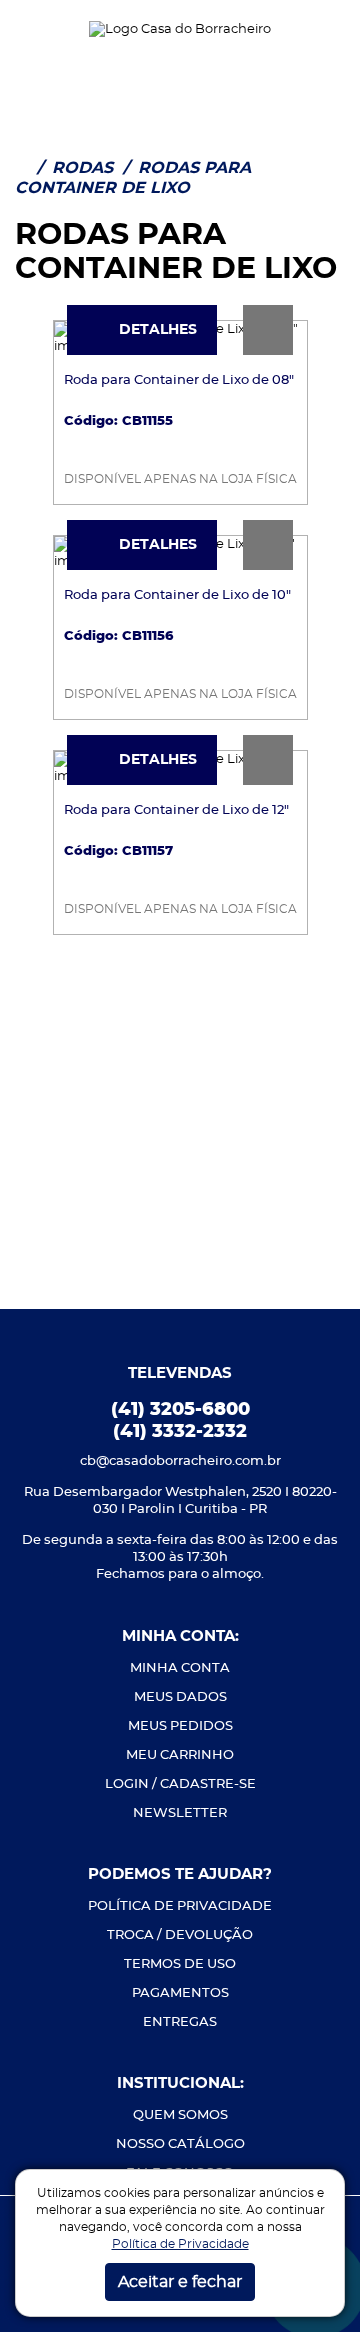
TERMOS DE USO (180, 1964)
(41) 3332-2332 (180, 1432)
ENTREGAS (180, 2022)
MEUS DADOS (180, 1697)
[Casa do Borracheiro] (180, 28)
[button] (31, 29)
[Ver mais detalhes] (268, 330)
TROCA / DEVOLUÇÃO (180, 1935)
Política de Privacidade (180, 2244)
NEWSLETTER (180, 1813)
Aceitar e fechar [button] (180, 2282)
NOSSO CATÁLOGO (180, 2144)
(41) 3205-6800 (180, 1410)
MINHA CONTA (180, 1668)
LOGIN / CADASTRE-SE (180, 1784)
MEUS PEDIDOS (180, 1726)
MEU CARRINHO (180, 1755)
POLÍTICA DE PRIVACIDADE (180, 1906)
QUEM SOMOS (180, 2115)
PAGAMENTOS (180, 1993)
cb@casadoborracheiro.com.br (180, 1461)
